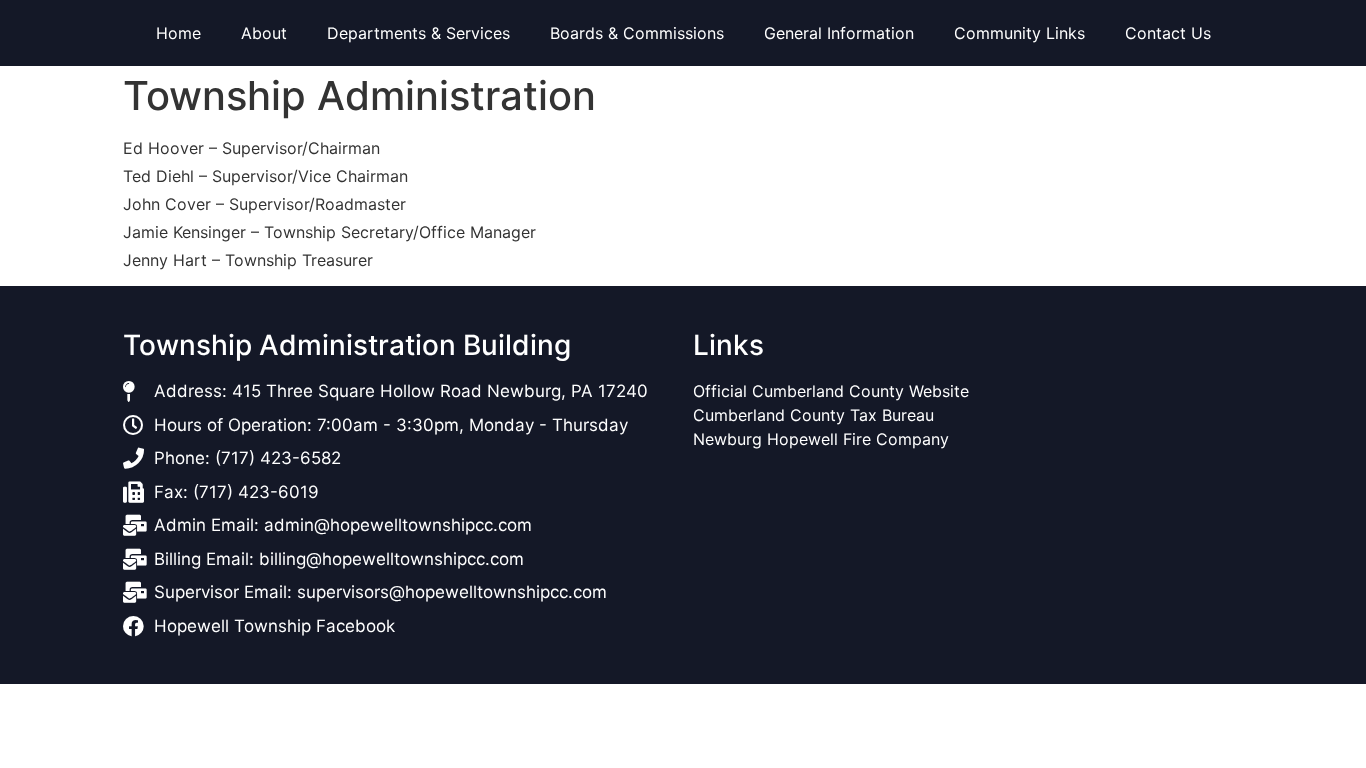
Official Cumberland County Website (833, 391)
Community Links (1019, 33)
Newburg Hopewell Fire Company (821, 439)
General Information (839, 33)
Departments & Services (418, 33)
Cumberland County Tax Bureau (813, 415)
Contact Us (1168, 33)
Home (178, 33)
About (264, 33)
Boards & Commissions (637, 33)
